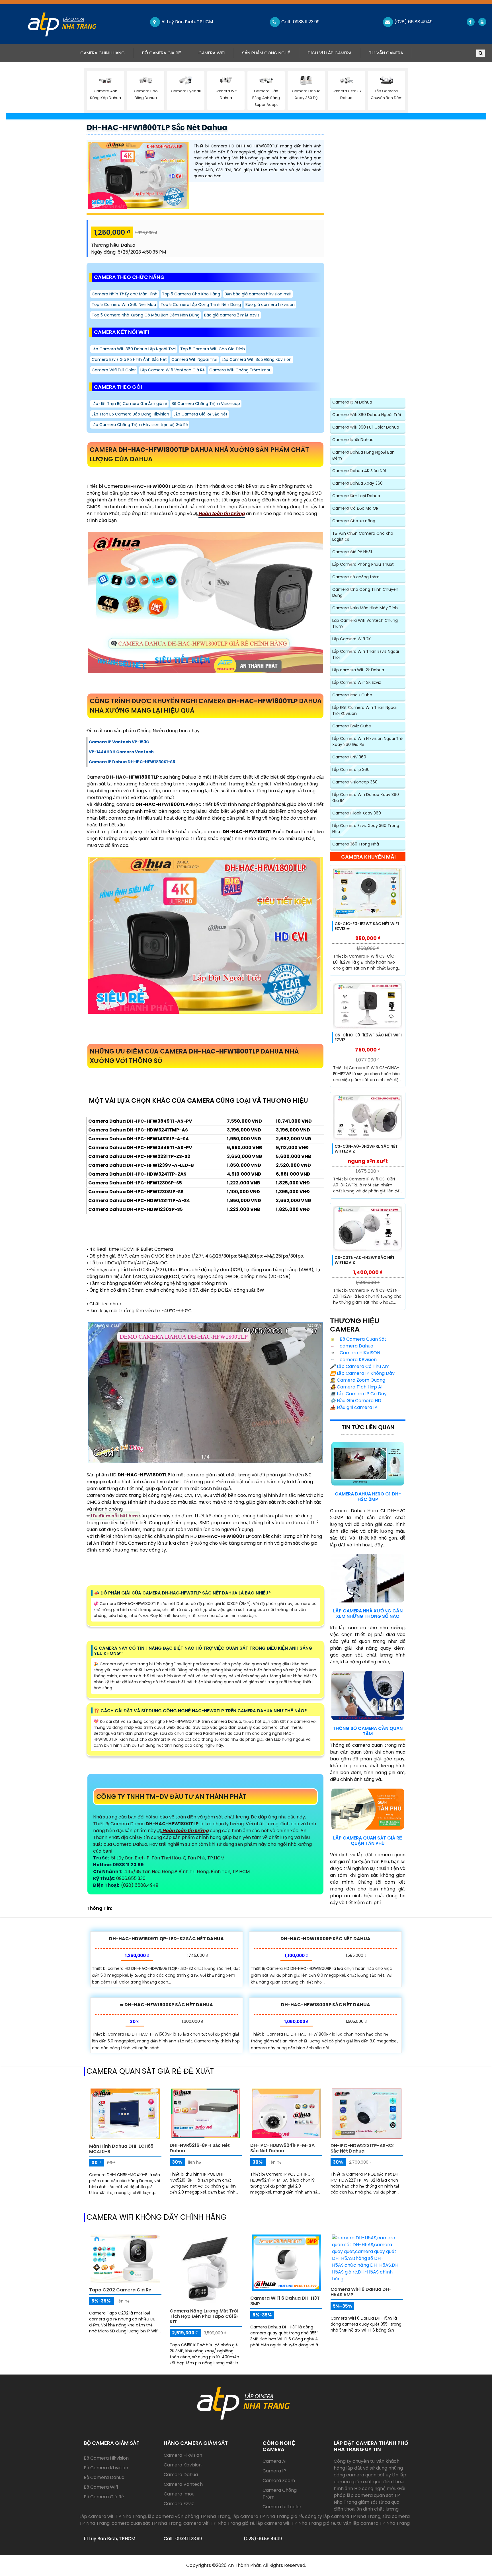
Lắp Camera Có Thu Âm (360, 1366)
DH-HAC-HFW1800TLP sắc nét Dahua (157, 127)
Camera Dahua (181, 2475)
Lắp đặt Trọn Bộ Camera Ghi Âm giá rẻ (129, 404)
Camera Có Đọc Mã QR (355, 508)
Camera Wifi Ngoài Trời (194, 359)
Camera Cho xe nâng (354, 521)
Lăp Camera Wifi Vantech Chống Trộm (365, 623)
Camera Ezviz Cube (352, 726)
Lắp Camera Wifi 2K (351, 639)
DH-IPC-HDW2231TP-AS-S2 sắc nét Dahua (362, 2148)
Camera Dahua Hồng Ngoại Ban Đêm (363, 455)
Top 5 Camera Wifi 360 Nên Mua (124, 304)
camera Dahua (356, 1346)
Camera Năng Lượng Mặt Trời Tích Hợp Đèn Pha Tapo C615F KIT (204, 2316)
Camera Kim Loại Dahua (356, 496)
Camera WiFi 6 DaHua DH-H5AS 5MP (361, 2292)
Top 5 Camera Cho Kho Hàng (191, 294)
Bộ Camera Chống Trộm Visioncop (206, 404)
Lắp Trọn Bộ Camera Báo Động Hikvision (130, 414)
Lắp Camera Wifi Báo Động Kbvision (257, 359)
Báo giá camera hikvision (270, 304)
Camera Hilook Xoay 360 (357, 813)
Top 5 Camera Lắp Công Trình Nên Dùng (201, 304)
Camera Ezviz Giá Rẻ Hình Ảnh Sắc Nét (129, 359)
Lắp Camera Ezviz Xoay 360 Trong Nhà (366, 829)
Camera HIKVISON (359, 1353)
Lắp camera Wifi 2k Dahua (358, 670)
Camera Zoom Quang (358, 1380)
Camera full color (282, 2507)
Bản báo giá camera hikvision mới (258, 294)
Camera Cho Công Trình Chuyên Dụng (365, 592)
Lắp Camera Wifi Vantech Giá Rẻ (173, 370)
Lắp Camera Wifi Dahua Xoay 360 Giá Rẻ (366, 798)
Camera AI (274, 2461)
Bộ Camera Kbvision (106, 2468)
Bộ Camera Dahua (104, 2477)
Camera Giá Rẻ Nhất (352, 552)
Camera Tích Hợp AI (356, 1387)
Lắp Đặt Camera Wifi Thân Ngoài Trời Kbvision (364, 710)
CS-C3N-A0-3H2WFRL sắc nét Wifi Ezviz (366, 1149)
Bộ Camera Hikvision (106, 2458)
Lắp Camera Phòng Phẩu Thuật (363, 564)
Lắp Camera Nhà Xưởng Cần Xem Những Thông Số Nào (368, 1614)
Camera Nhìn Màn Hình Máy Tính (365, 608)
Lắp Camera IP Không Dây (362, 1373)
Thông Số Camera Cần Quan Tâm (368, 1731)
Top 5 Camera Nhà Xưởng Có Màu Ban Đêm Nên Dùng (146, 315)
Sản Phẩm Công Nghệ (266, 53)
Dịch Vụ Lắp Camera (330, 53)
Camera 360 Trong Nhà (356, 844)
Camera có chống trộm (356, 577)
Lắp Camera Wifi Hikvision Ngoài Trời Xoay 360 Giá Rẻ (368, 741)
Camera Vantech (183, 2484)
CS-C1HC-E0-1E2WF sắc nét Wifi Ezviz (368, 1037)
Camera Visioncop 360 (355, 782)
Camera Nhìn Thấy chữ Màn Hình (125, 294)
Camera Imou (179, 2494)
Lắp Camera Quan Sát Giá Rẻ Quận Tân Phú (368, 1841)
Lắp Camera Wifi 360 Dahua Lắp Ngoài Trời (134, 349)
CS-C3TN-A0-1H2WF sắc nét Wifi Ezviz (365, 1260)
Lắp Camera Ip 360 (351, 769)
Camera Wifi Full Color (114, 370)
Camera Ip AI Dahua (352, 402)
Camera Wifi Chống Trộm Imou (240, 370)
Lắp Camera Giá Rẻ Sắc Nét (201, 414)
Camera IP (274, 2471)
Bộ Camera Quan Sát (362, 1339)
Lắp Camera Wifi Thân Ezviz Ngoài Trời (366, 654)
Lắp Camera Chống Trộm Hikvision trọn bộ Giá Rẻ (140, 425)
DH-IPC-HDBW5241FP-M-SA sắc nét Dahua (282, 2148)
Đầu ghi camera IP (354, 1407)
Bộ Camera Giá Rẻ (162, 53)
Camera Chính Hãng (107, 53)
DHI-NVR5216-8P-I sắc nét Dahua (200, 2148)
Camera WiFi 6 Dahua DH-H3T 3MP (285, 2301)
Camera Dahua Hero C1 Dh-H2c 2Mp (368, 1497)
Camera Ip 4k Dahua (353, 440)
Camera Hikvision (183, 2455)
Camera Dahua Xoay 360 (357, 483)
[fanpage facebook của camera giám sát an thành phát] (470, 22)
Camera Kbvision (183, 2465)
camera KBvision (358, 1360)
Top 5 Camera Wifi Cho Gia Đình (213, 349)
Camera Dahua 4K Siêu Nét (359, 471)
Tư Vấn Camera (386, 53)
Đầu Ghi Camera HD (356, 1401)
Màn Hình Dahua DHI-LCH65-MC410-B (123, 2149)
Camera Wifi (212, 53)
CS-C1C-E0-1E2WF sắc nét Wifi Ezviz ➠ (367, 926)
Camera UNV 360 (349, 757)
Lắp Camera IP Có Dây (358, 1394)
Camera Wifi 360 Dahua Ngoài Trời (367, 415)
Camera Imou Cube (352, 695)
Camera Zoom (279, 2481)
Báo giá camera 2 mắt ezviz (232, 315)
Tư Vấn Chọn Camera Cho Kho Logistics (363, 536)
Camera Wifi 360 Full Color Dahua (366, 427)
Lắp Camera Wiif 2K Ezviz (357, 682)
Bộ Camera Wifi (101, 2487)
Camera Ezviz (179, 2504)
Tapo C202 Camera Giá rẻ (120, 2290)
